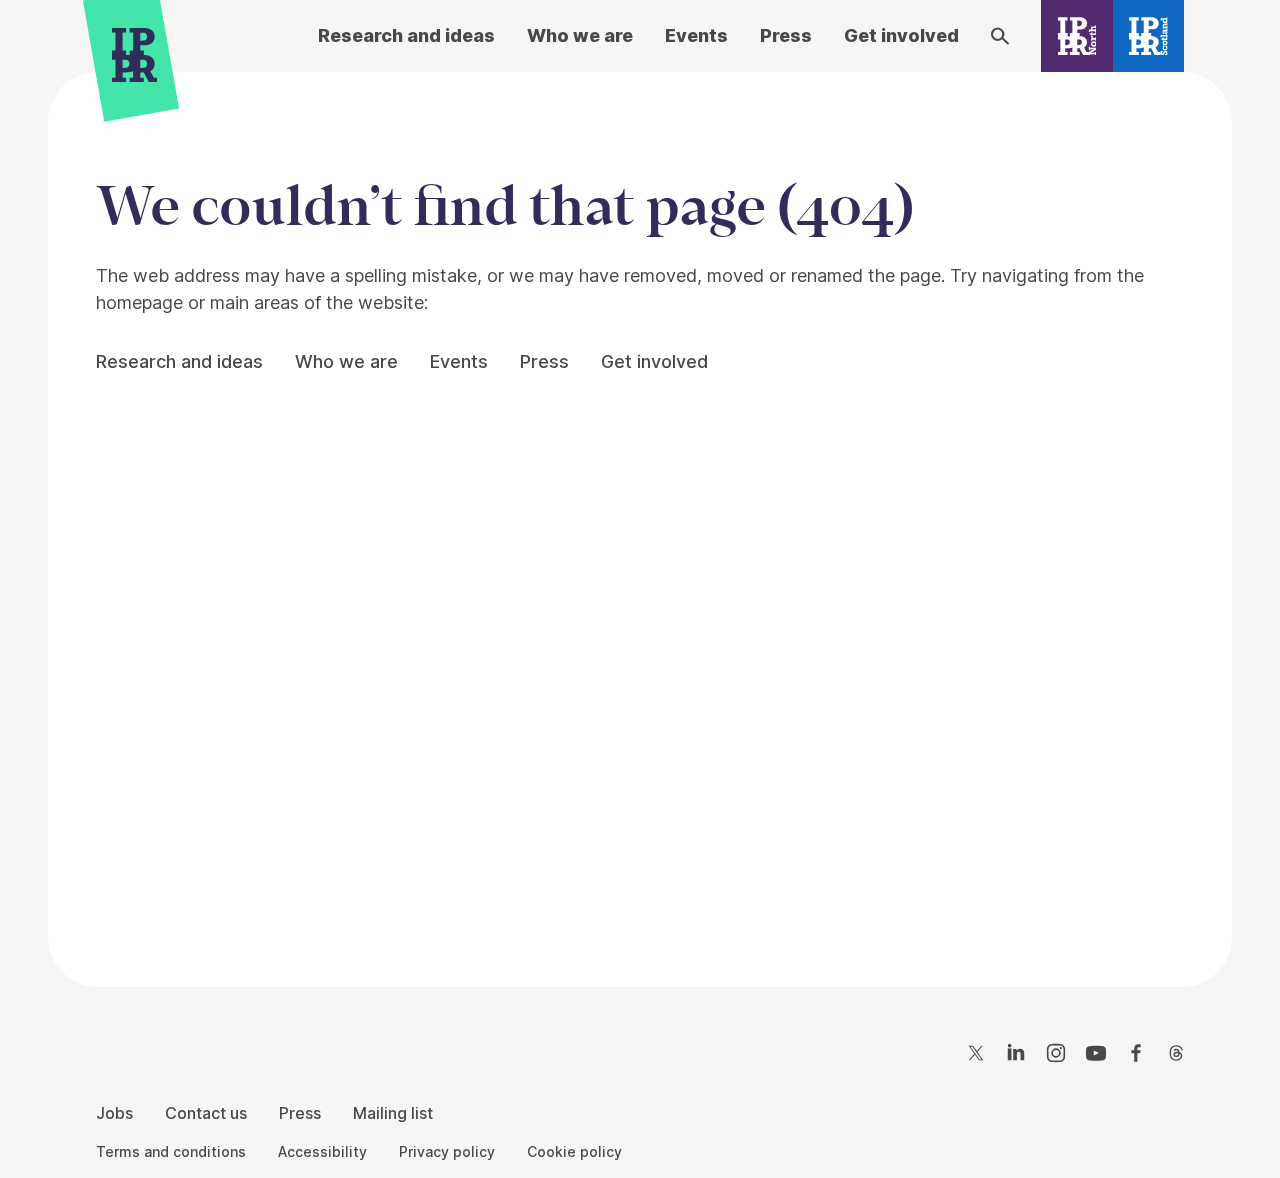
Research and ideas (406, 35)
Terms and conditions (171, 1151)
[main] (640, 514)
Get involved (901, 35)
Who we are (580, 35)
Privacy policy (447, 1151)
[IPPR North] (1077, 36)
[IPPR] (134, 60)
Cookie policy (574, 1151)
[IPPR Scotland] (1149, 36)
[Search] (1000, 36)
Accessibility (322, 1151)
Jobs (114, 1113)
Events (696, 35)
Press (786, 35)
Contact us (206, 1113)
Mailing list (393, 1113)
